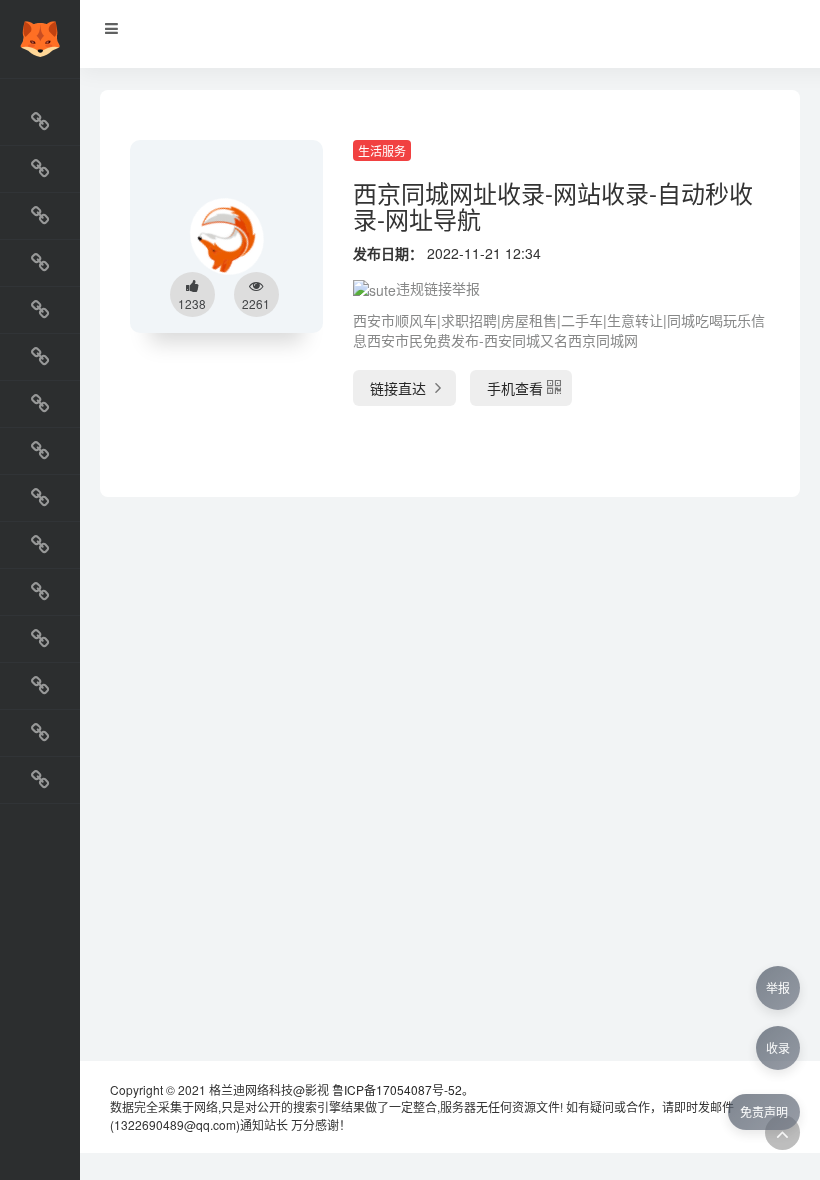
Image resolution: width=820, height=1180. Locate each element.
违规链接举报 (438, 288)
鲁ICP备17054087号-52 (397, 1089)
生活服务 (382, 150)
